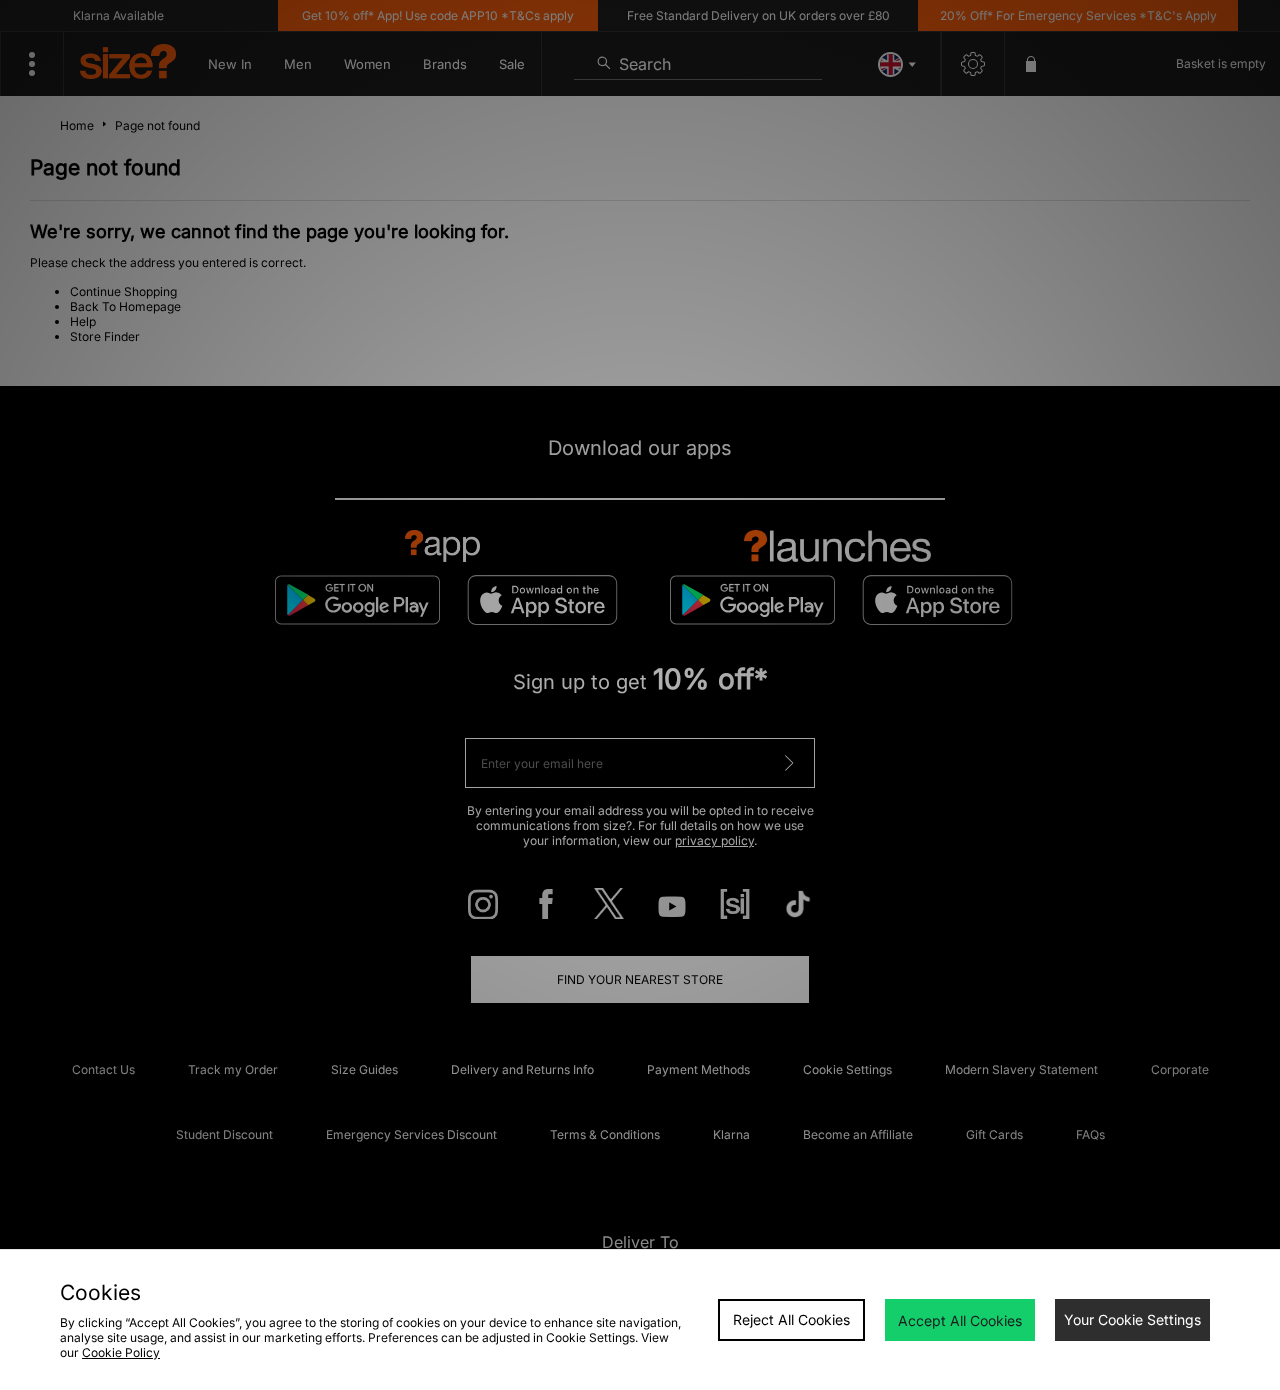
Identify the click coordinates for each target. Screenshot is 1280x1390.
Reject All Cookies (791, 1319)
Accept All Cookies (960, 1320)
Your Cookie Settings (1132, 1319)
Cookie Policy (121, 1352)
